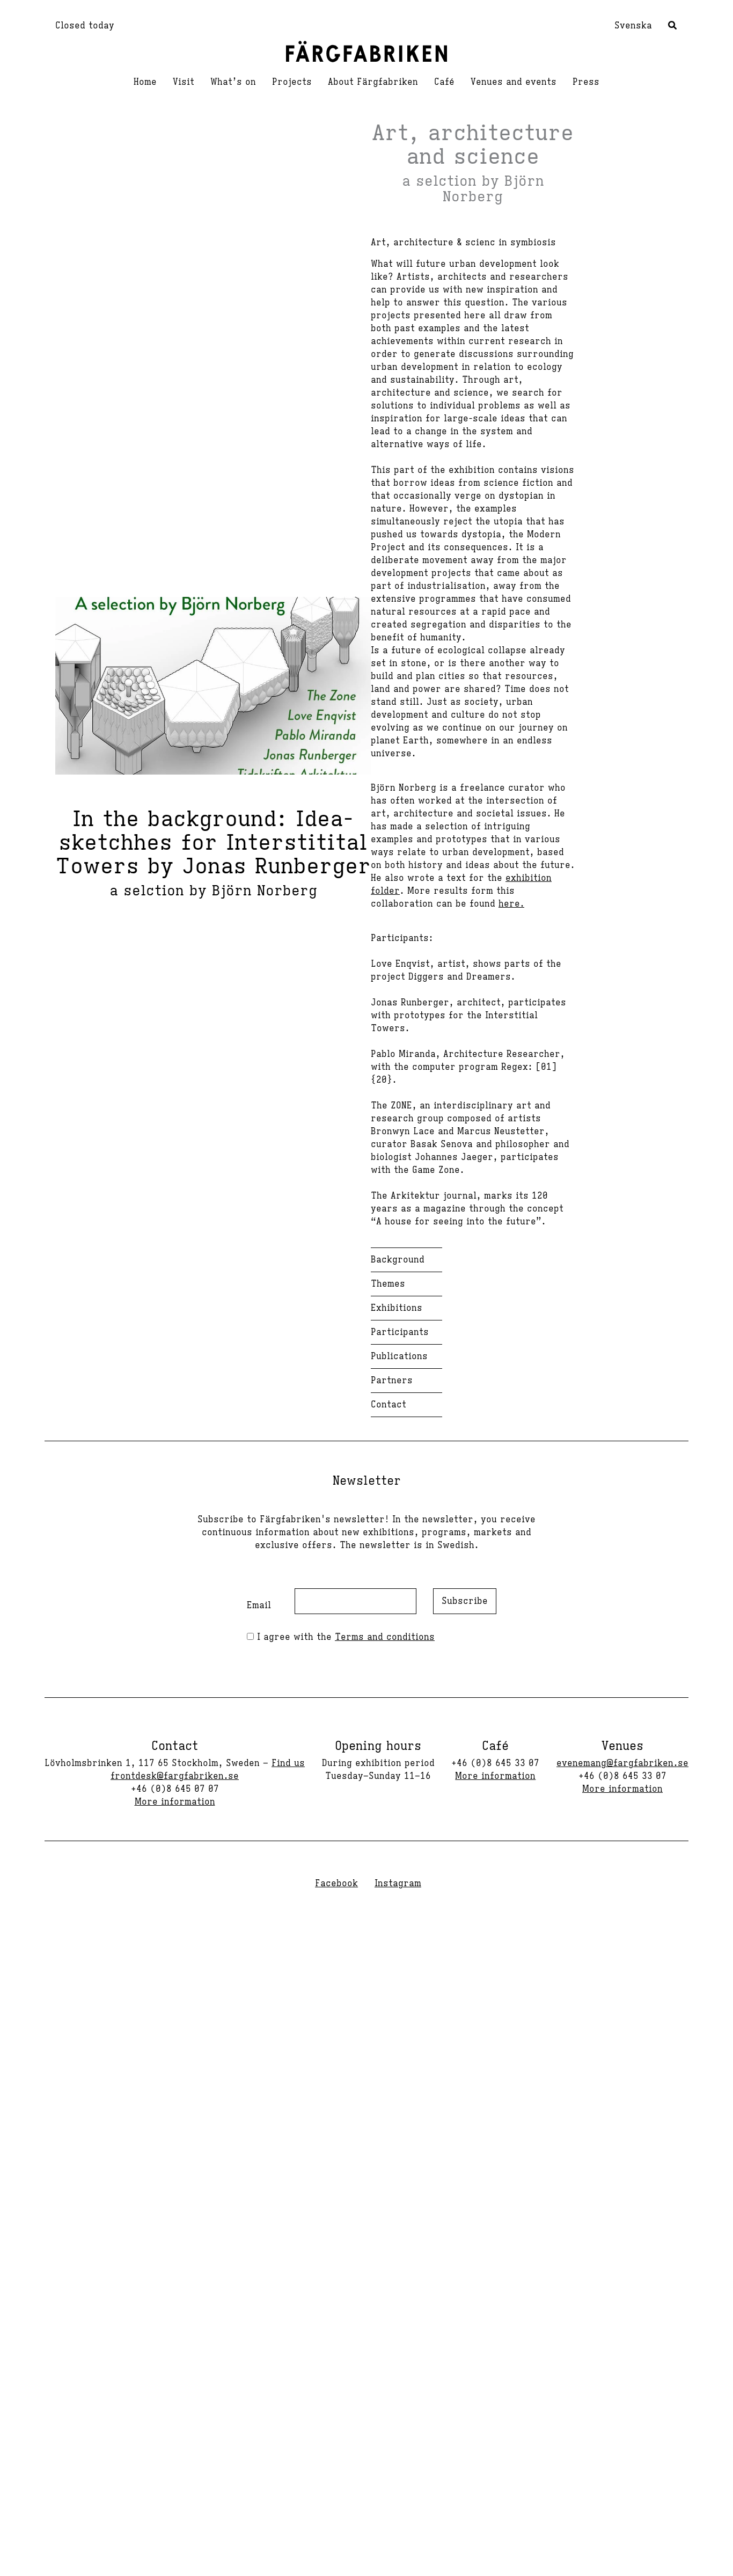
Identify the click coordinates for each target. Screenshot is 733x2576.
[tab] (406, 1332)
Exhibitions (397, 1308)
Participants (400, 1332)
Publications (399, 1356)
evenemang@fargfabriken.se (622, 1763)
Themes (388, 1284)
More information (175, 1802)
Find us (288, 1763)
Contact (389, 1405)
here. (511, 904)
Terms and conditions (385, 1637)
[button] (673, 27)
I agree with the (344, 1637)
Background (398, 1260)
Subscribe (465, 1601)
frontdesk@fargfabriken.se (175, 1776)
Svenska (633, 26)
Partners (392, 1381)
